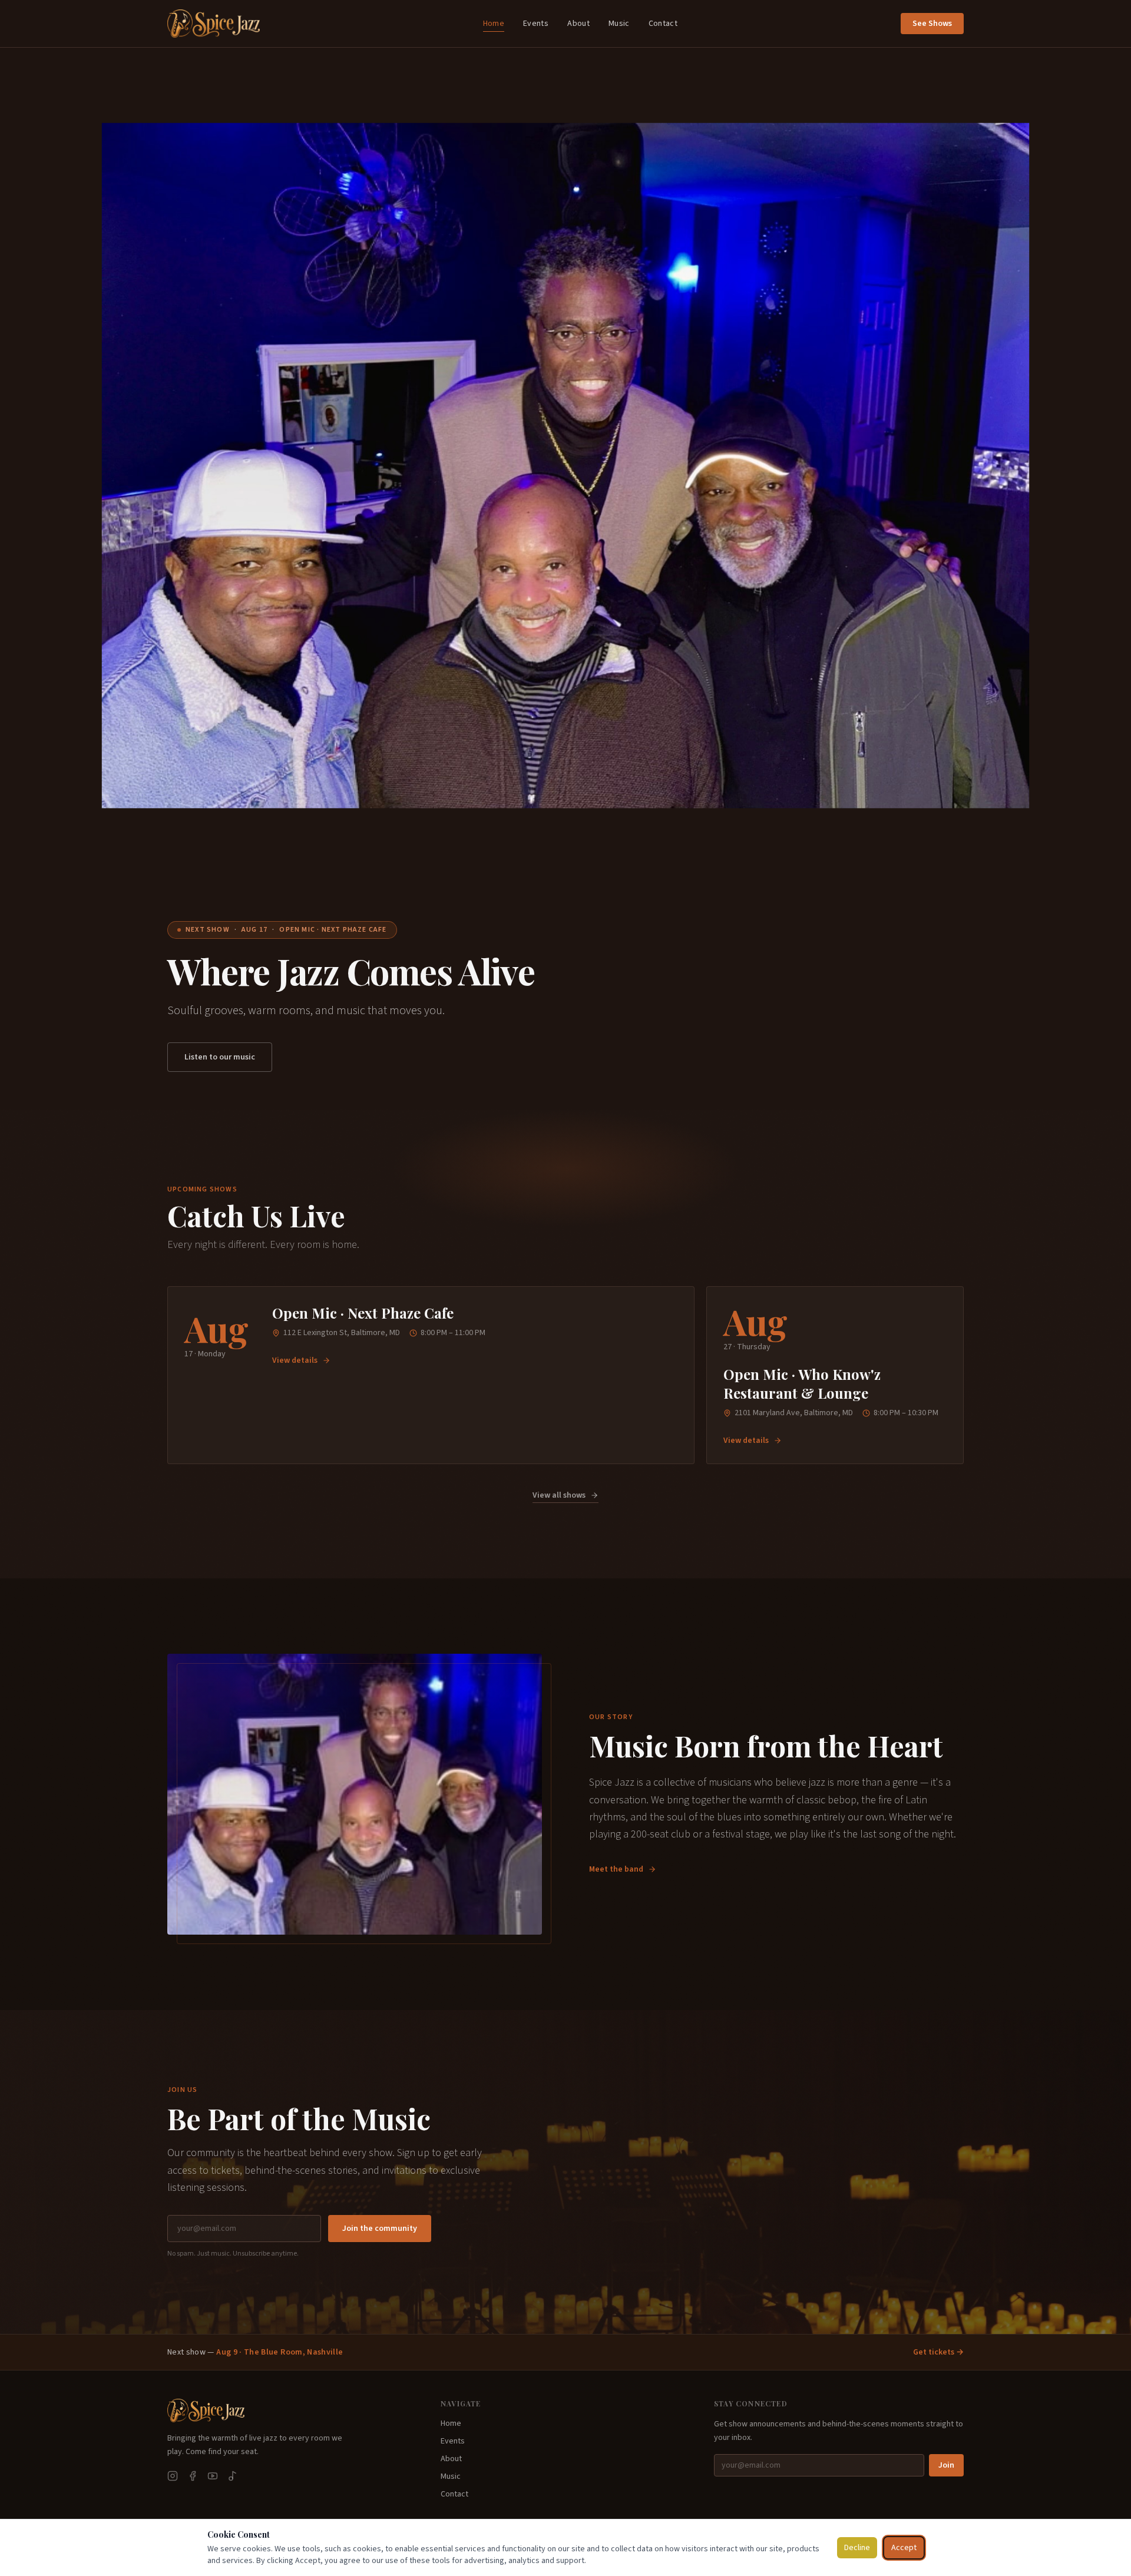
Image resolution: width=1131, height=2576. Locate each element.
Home (494, 24)
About (578, 24)
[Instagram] (173, 2476)
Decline (857, 2548)
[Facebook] (193, 2476)
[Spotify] (233, 2476)
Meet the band (616, 1869)
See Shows (932, 24)
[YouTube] (213, 2476)
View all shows (559, 1495)
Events (536, 24)
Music (619, 24)
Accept (904, 2548)
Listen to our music (220, 1057)
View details (295, 1360)
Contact (663, 24)
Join (946, 2465)
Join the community (380, 2229)
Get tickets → (938, 2352)
